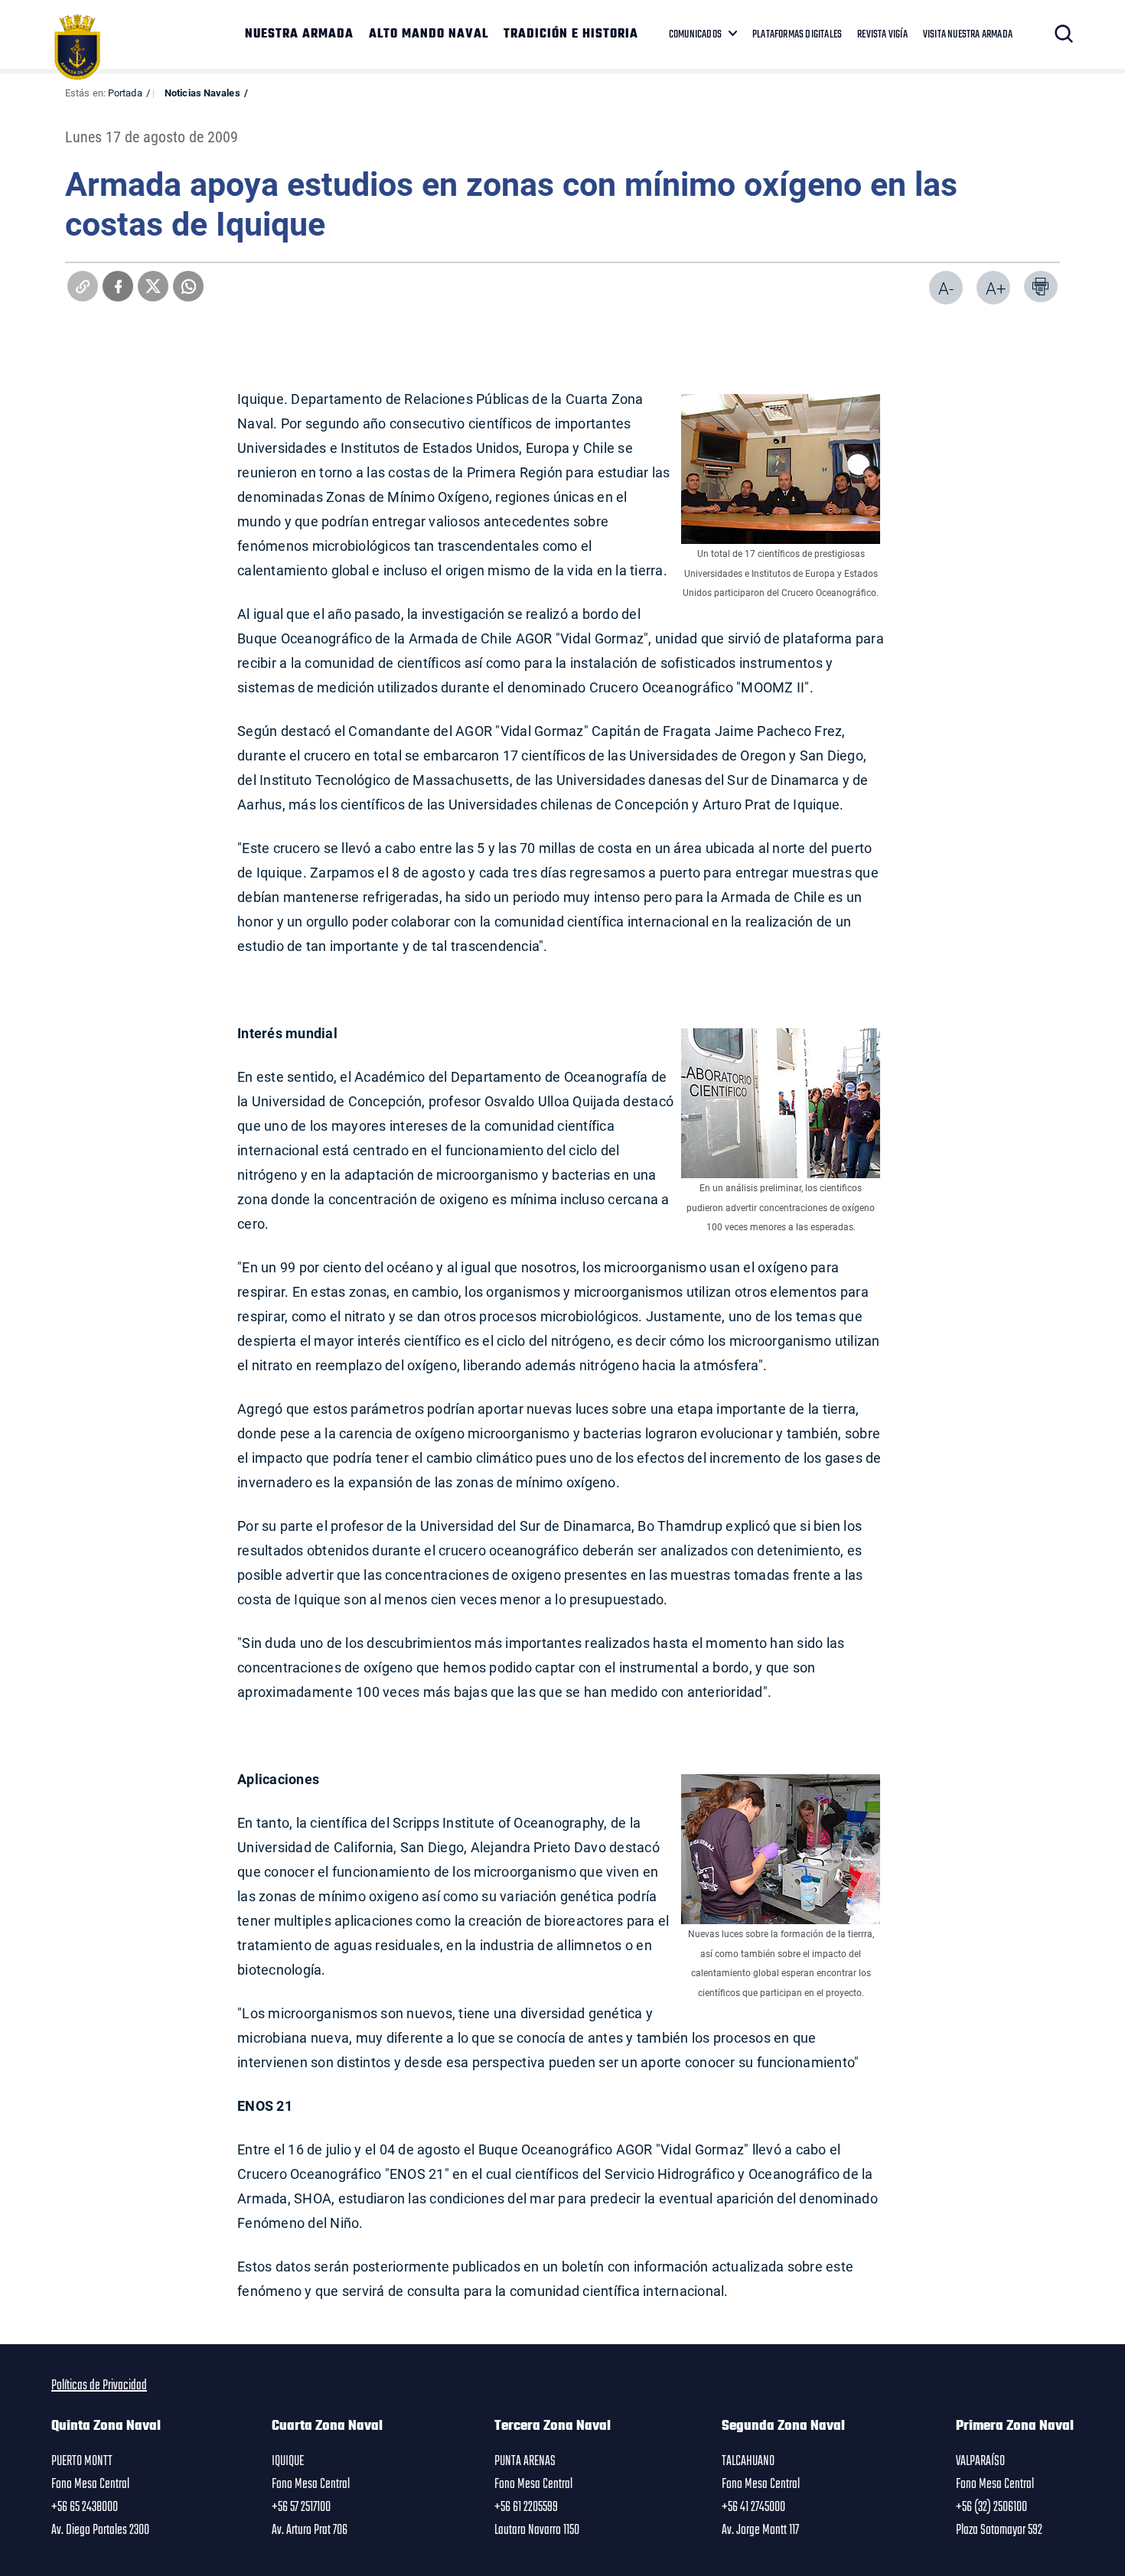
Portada (125, 93)
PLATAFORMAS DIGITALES (797, 34)
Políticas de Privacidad (99, 2385)
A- (946, 288)
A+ (996, 288)
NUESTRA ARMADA (299, 34)
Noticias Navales (202, 93)
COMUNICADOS (695, 34)
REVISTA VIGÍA (882, 34)
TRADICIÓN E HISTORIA (571, 34)
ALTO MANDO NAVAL (429, 34)
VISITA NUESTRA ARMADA (968, 34)
